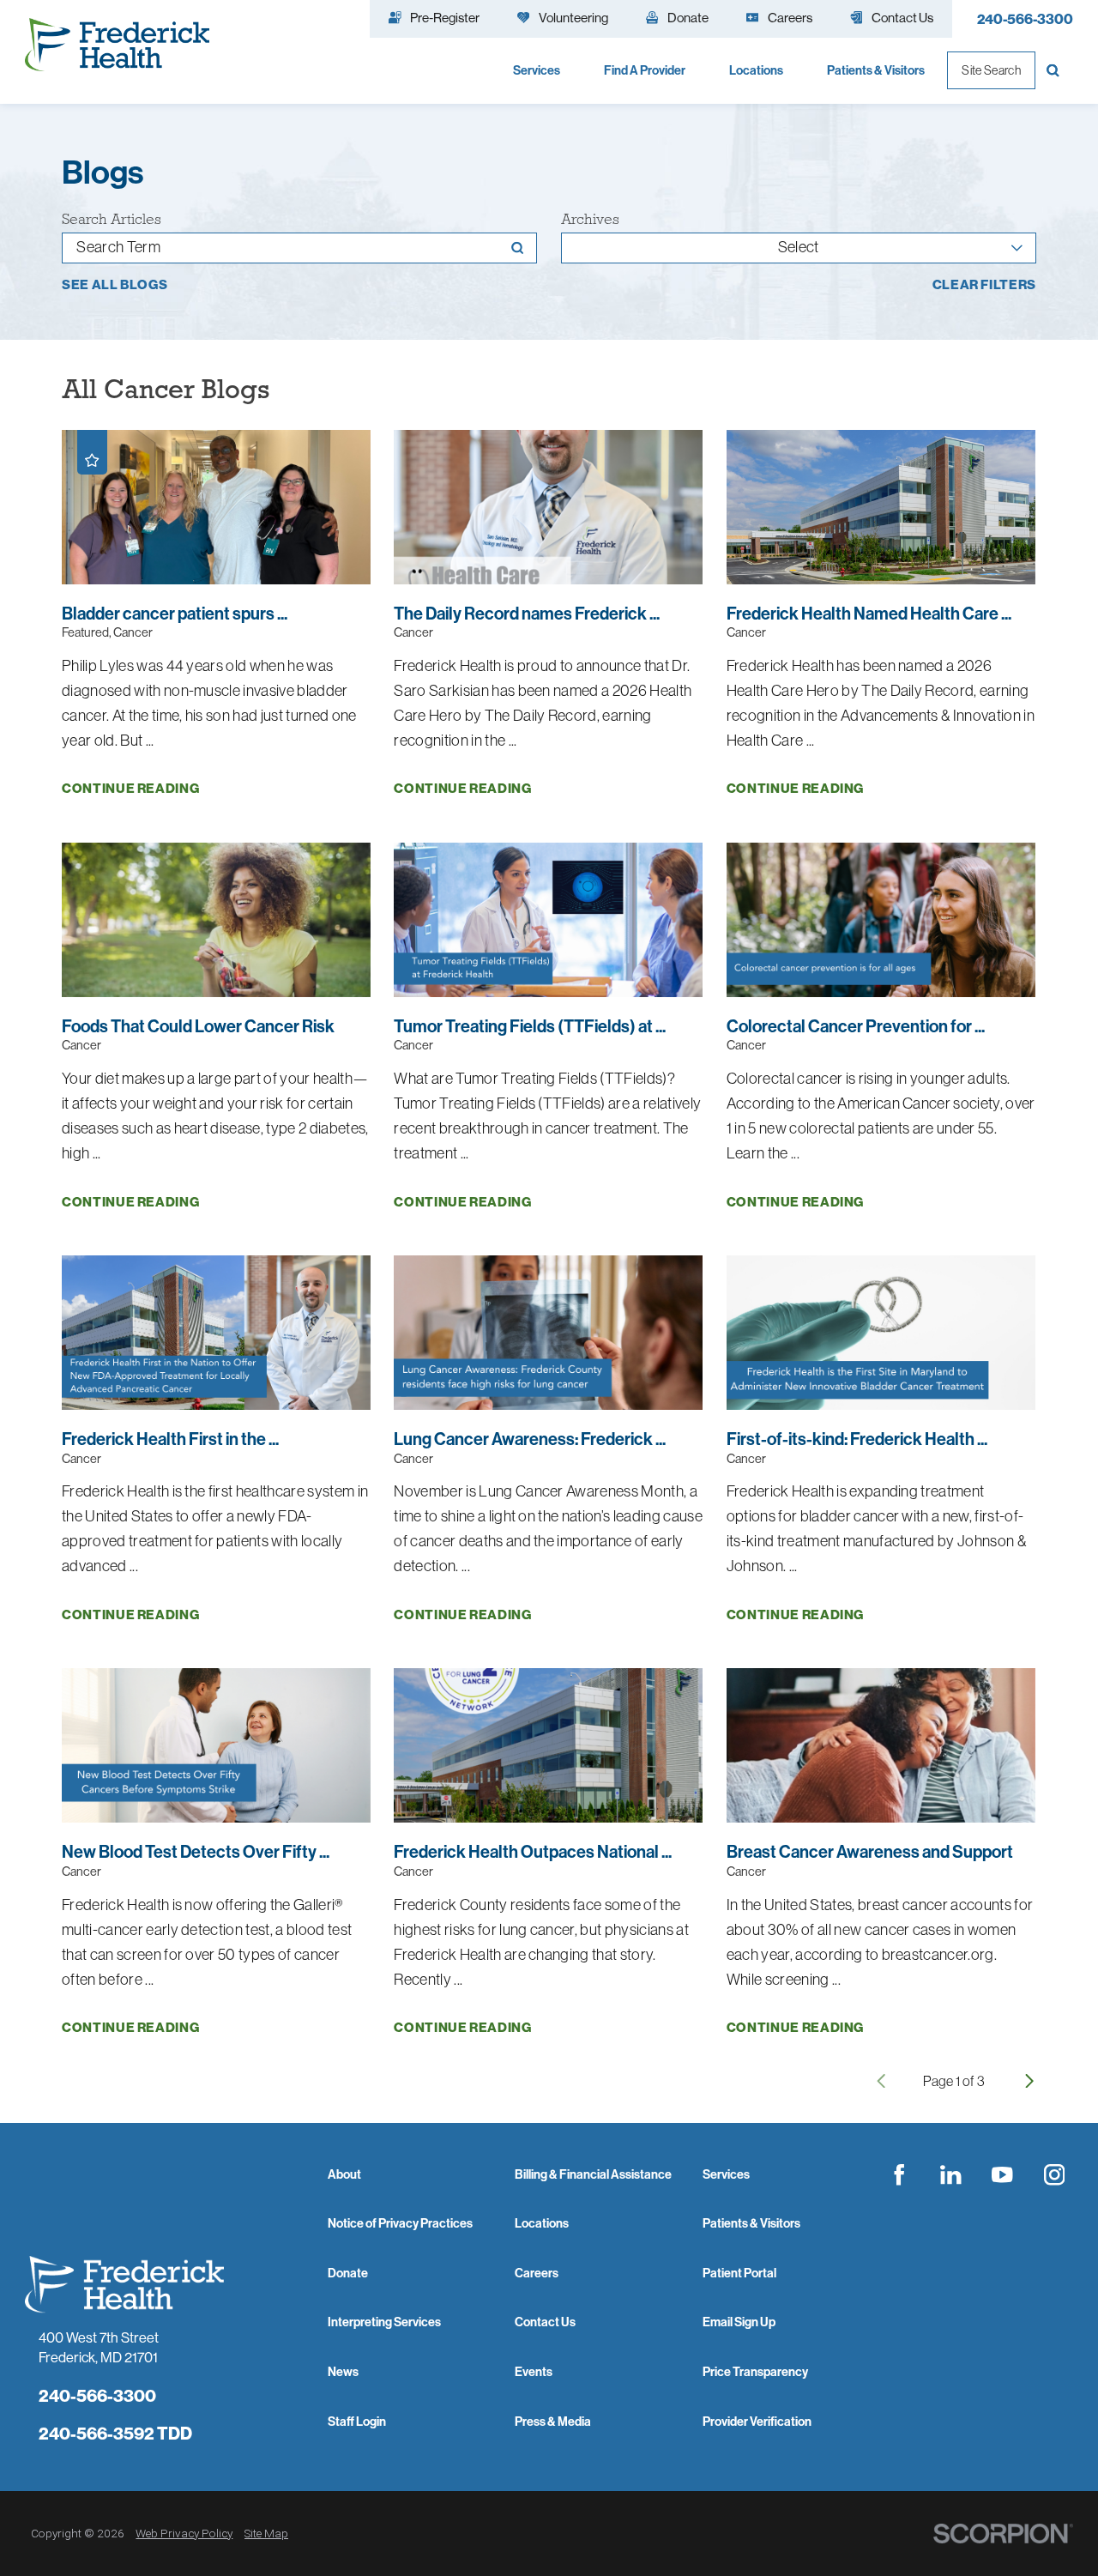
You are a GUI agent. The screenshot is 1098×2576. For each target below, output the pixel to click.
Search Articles (112, 220)
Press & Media (553, 2422)
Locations (542, 2223)
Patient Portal (739, 2273)
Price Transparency (755, 2372)
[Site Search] (1054, 70)
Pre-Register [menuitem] (445, 18)
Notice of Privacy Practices (400, 2223)
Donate (348, 2273)
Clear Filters (985, 285)
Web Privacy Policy (184, 2533)
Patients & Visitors (751, 2223)
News (343, 2372)
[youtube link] (1003, 2174)
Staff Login (357, 2422)
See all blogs (115, 285)
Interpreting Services (384, 2322)
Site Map (266, 2533)
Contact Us (545, 2322)
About (344, 2174)
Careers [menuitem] (790, 18)
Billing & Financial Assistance (593, 2174)
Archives (590, 220)
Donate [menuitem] (688, 18)
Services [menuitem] (537, 70)
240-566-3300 (1025, 19)
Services (726, 2174)
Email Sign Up (739, 2322)
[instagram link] (1054, 2174)
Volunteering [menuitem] (573, 18)
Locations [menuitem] (756, 70)
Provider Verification (757, 2422)
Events (534, 2372)
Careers (537, 2273)
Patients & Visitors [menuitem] (876, 70)
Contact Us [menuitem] (902, 18)
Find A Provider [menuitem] (645, 70)
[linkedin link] (950, 2174)
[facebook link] (899, 2174)
